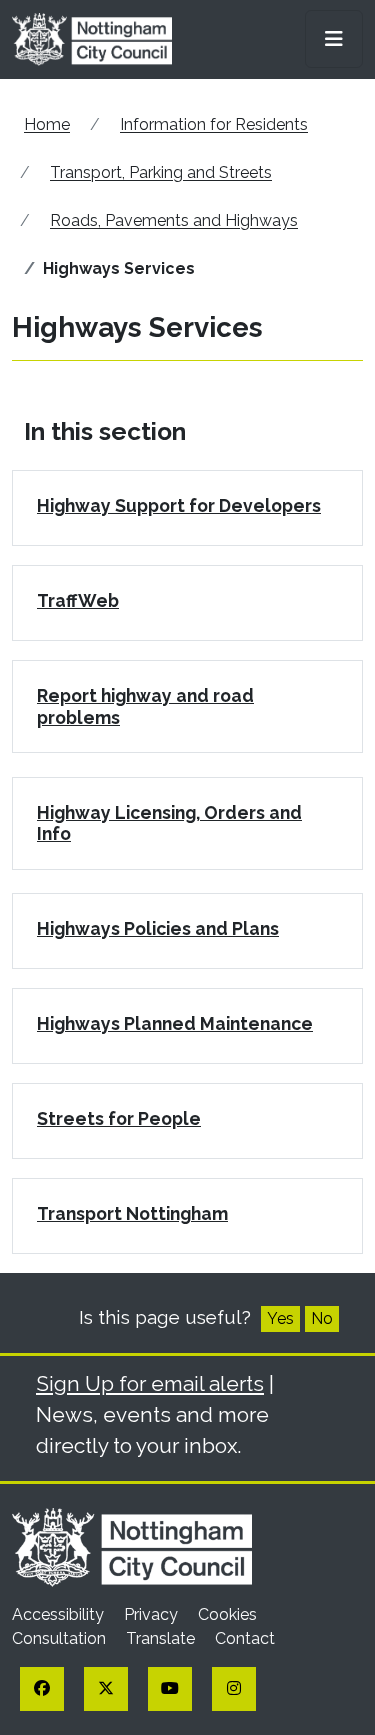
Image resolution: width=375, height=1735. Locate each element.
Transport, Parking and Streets (161, 172)
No (322, 1318)
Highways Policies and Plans (158, 928)
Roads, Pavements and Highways (174, 220)
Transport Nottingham (132, 1213)
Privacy (153, 1614)
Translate (162, 1638)
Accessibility (60, 1614)
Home (47, 124)
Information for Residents (214, 124)
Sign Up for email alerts (150, 1383)
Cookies (227, 1614)
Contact (245, 1638)
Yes (280, 1318)
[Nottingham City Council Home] (132, 1546)
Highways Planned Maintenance (175, 1023)
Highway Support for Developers (179, 505)
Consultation (61, 1638)
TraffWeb (78, 600)
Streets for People (119, 1118)
